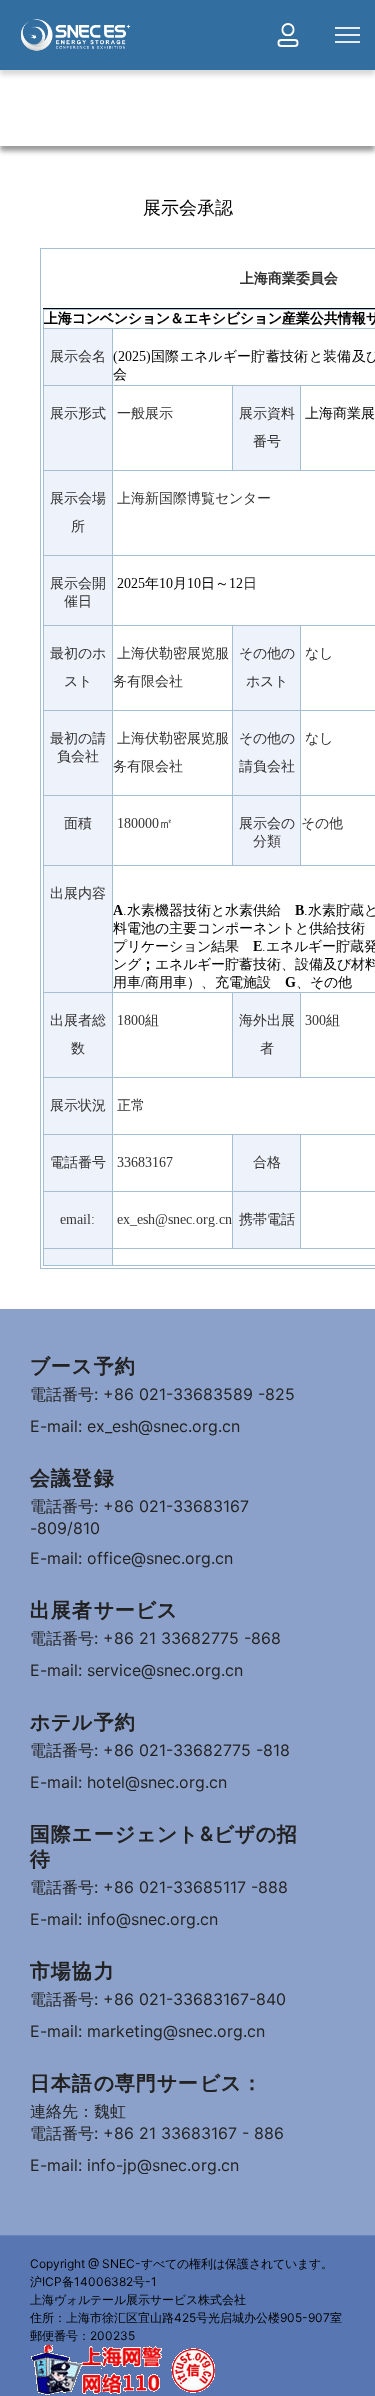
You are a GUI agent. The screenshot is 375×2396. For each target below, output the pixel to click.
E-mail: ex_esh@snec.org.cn (135, 1426)
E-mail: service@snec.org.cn (136, 1670)
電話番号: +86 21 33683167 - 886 (157, 2133)
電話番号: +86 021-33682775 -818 (160, 1750)
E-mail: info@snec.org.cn (124, 1919)
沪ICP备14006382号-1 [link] (93, 2281)
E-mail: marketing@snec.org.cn (147, 2031)
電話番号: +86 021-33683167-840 (158, 1999)
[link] (75, 35)
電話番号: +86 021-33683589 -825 (162, 1394)
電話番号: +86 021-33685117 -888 (159, 1887)
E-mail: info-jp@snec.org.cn (134, 2165)
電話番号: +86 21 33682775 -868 (155, 1638)
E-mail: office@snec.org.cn (131, 1558)
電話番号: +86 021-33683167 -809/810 (139, 1517)
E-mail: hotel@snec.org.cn (128, 1782)
